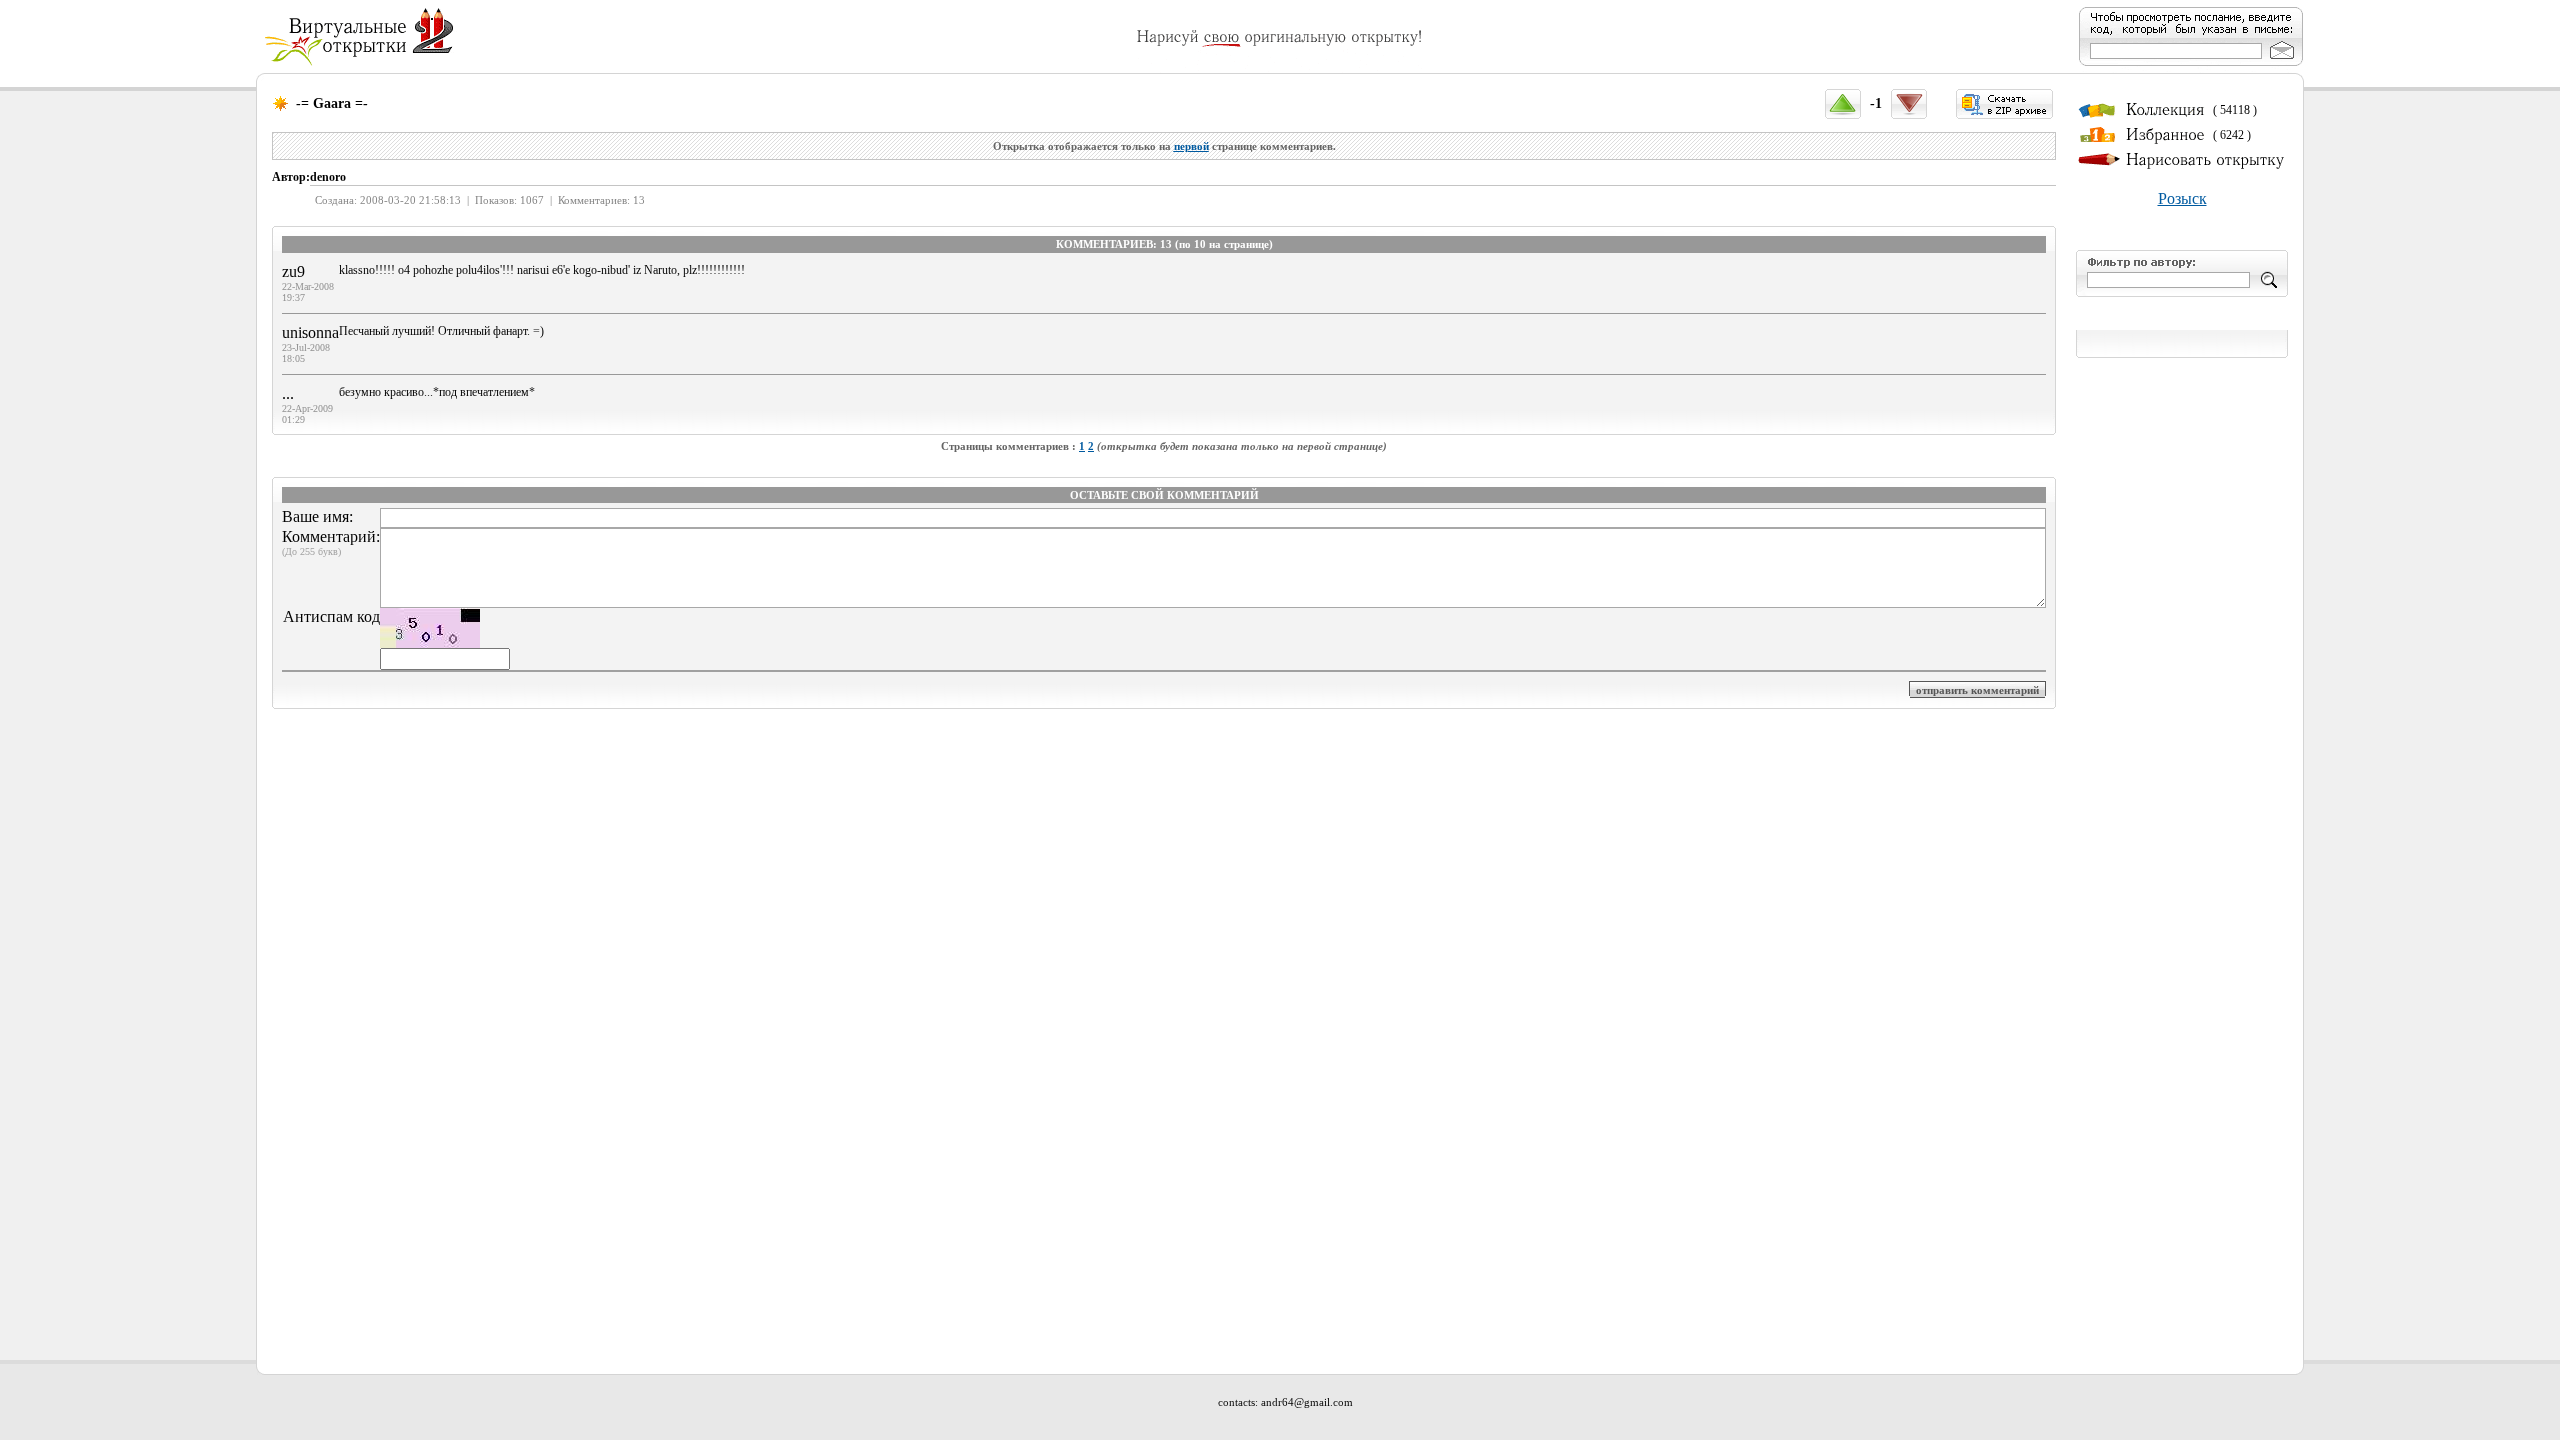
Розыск (2182, 198)
